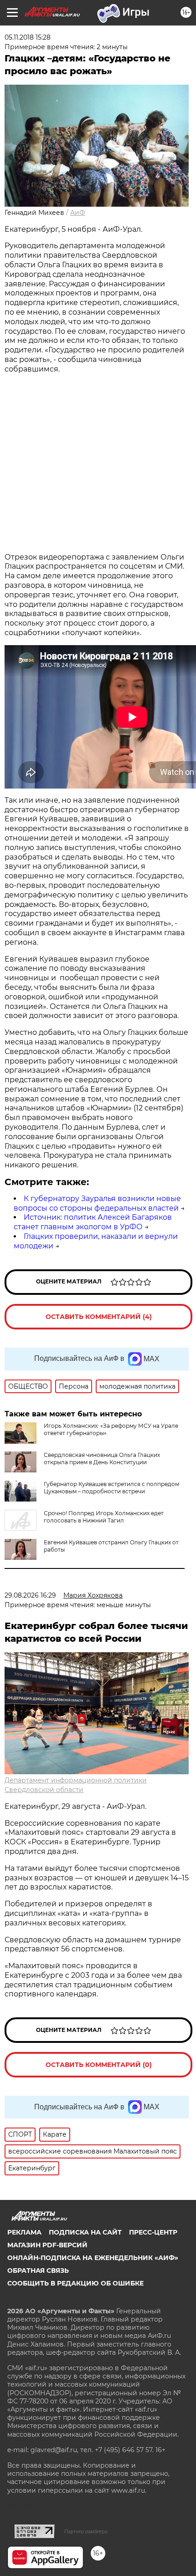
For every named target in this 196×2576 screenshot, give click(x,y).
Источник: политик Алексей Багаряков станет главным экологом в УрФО (93, 1222)
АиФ (78, 213)
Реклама (24, 2232)
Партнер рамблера (86, 2531)
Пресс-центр (153, 2232)
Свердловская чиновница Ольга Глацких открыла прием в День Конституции (102, 1459)
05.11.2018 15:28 (28, 37)
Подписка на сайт (85, 2232)
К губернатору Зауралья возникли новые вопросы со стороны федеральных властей (97, 1203)
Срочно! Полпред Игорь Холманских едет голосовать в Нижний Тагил (104, 1517)
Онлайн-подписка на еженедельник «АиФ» (93, 2258)
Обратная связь (38, 2271)
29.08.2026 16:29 (30, 1595)
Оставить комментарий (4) (99, 1317)
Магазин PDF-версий (47, 2245)
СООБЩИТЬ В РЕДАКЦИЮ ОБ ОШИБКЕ (75, 2283)
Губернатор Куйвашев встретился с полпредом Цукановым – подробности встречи (111, 1488)
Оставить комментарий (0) (99, 2065)
